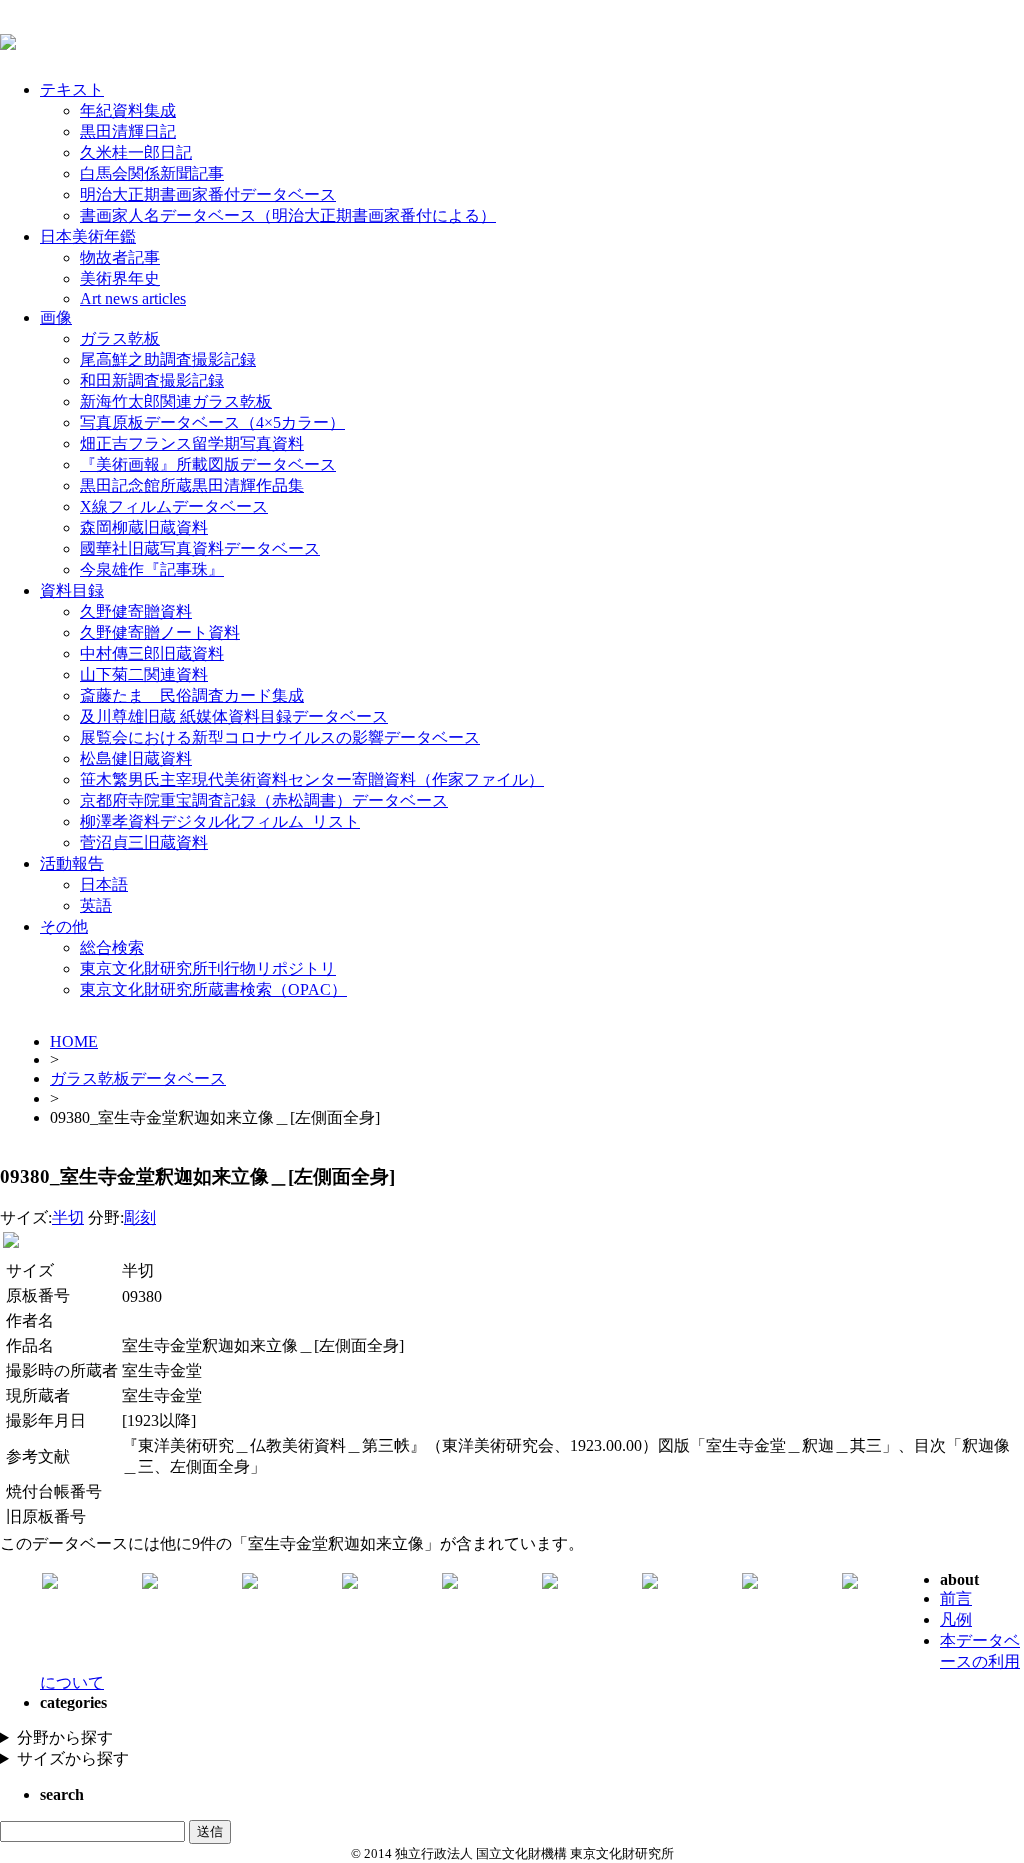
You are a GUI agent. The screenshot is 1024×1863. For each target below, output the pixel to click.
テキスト (72, 89)
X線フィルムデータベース (174, 506)
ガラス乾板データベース (138, 1078)
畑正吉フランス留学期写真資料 (192, 443)
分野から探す (65, 1737)
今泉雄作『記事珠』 (152, 569)
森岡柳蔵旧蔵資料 (144, 527)
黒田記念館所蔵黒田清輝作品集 (192, 485)
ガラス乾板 (120, 338)
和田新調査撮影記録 (152, 380)
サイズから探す (73, 1758)
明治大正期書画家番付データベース (208, 194)
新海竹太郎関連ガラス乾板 (176, 401)
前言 (956, 1598)
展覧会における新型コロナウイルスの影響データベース (280, 737)
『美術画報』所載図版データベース (208, 464)
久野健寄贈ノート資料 (160, 632)
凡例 (956, 1619)
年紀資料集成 (128, 110)
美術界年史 (120, 278)
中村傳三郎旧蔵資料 (152, 653)
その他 (64, 926)
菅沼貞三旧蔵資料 (144, 842)
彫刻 (140, 1217)
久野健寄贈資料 (136, 611)
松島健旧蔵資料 (136, 758)
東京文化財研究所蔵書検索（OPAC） (213, 989)
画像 (56, 317)
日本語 (104, 884)
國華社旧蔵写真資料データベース (200, 548)
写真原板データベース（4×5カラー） (212, 422)
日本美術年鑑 (88, 236)
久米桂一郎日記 (136, 152)
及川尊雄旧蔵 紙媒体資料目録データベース (234, 716)
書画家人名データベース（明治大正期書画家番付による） (288, 215)
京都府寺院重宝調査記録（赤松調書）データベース (264, 800)
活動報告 (72, 863)
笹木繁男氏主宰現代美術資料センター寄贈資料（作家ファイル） (312, 779)
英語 (96, 905)
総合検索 (112, 947)
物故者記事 (120, 257)
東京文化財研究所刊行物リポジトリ (208, 968)
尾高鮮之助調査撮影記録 (168, 359)
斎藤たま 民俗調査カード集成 (192, 695)
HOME (74, 1041)
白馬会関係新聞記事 (152, 173)
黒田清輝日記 (128, 131)
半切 (68, 1217)
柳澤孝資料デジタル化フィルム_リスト (220, 821)
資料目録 (72, 590)
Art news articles (133, 298)
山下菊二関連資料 (144, 674)
